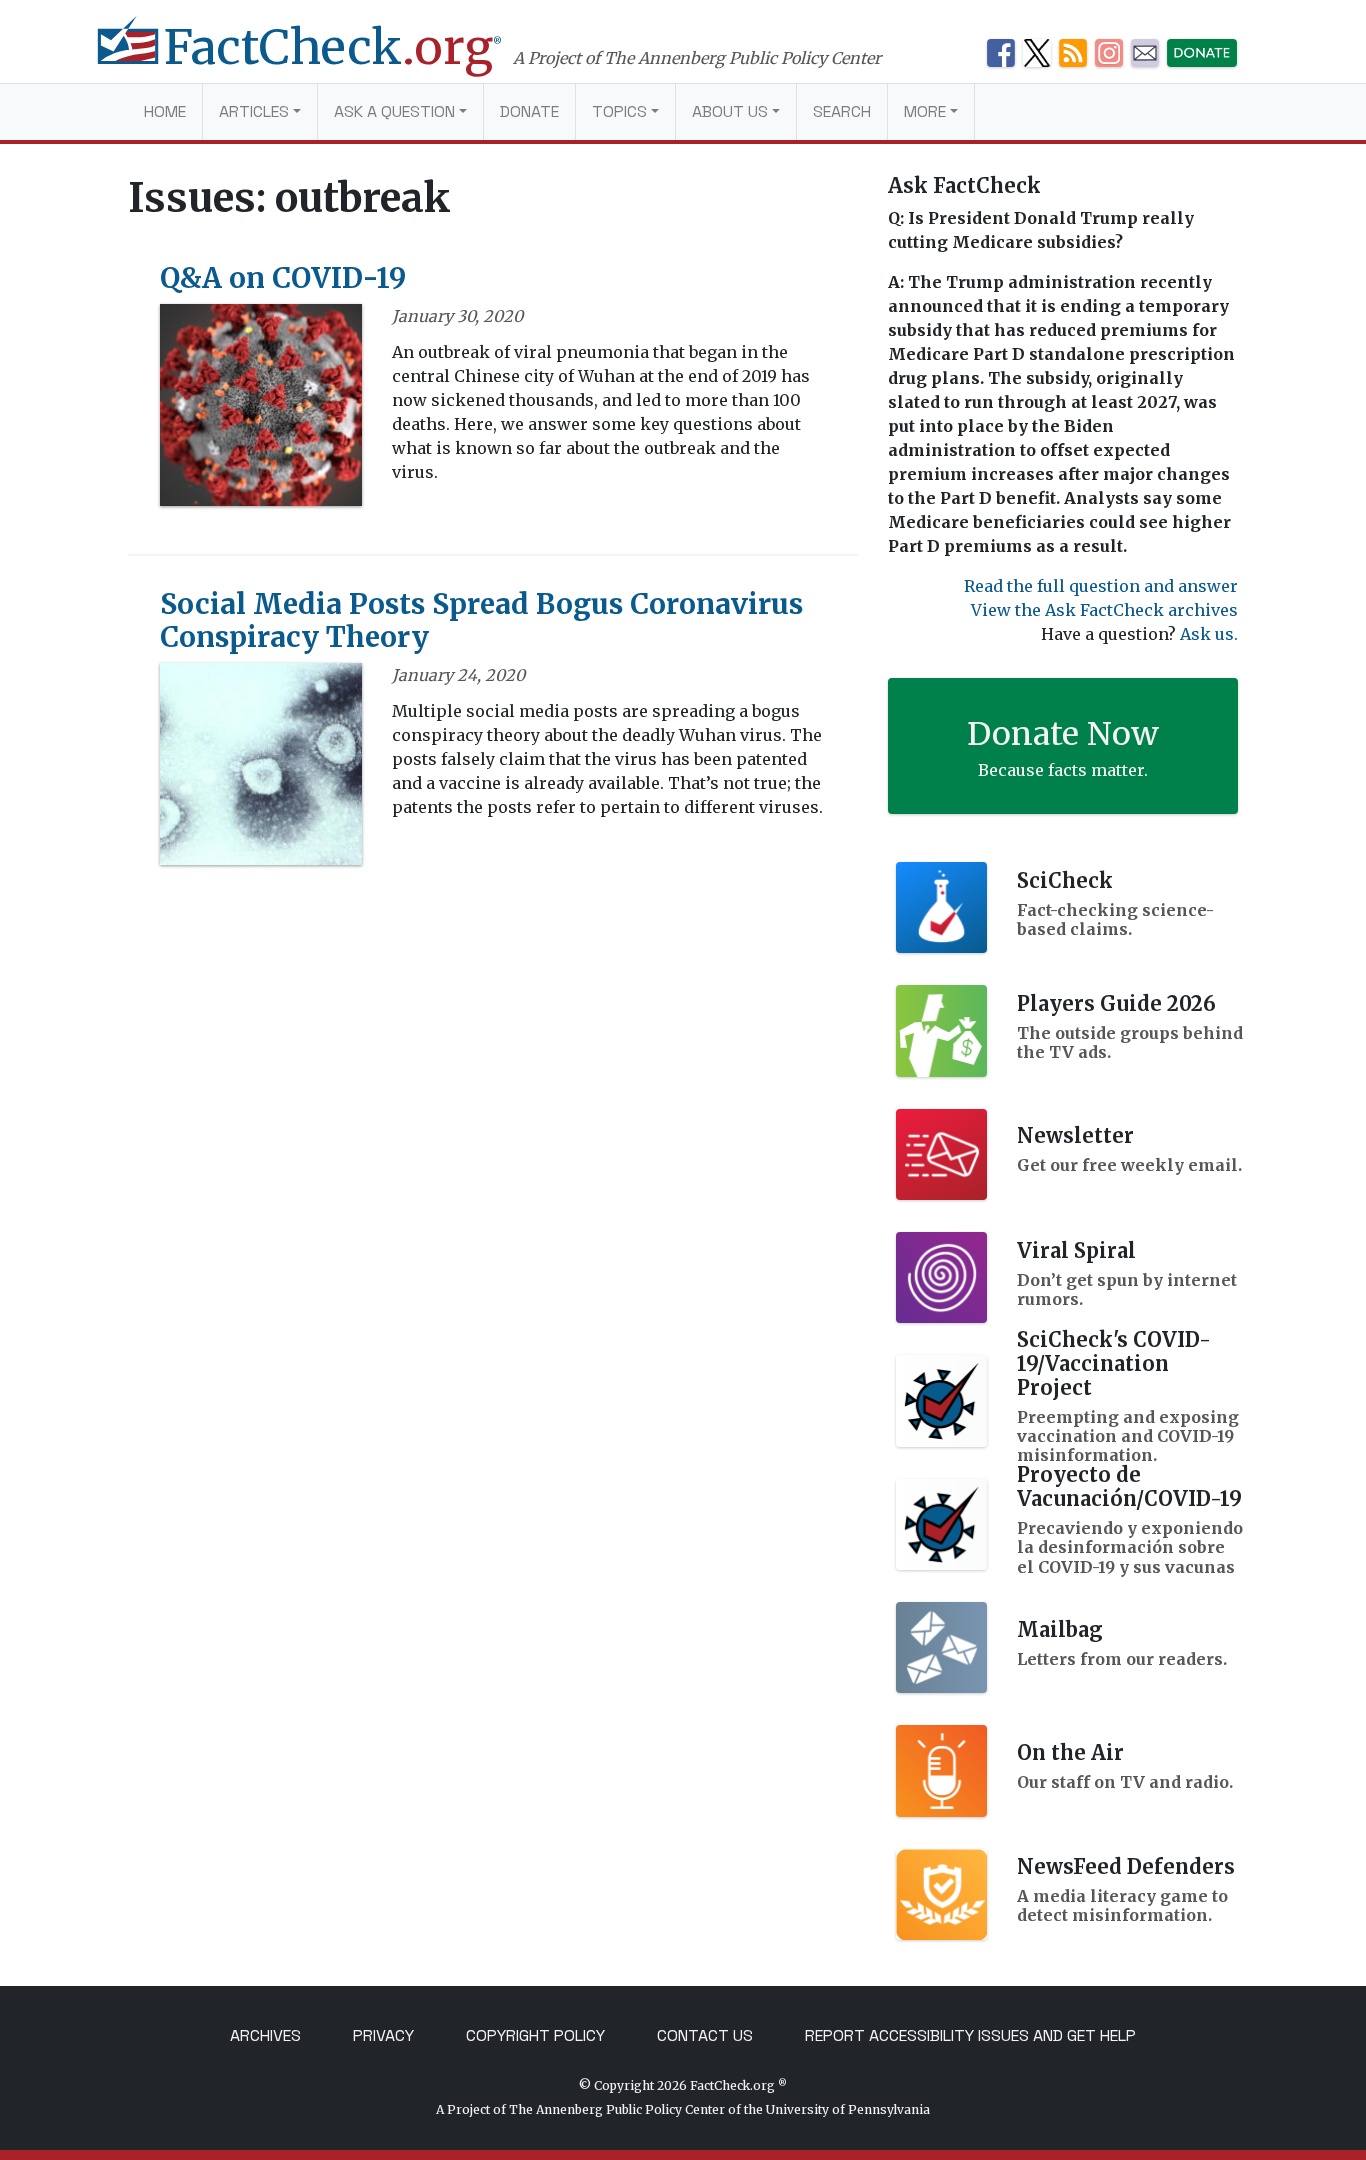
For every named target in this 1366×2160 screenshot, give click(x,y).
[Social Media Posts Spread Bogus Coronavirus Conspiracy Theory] (261, 770)
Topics (619, 111)
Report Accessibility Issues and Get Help (970, 2035)
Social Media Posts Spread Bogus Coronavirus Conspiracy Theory (481, 621)
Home (165, 111)
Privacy (383, 2035)
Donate (529, 111)
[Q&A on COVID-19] (261, 411)
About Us (730, 111)
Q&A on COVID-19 (283, 278)
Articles (254, 111)
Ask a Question (394, 111)
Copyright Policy (535, 2035)
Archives (265, 2035)
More (925, 111)
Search (842, 111)
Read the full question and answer (1101, 586)
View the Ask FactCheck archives (1104, 610)
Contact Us (705, 2035)
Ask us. (1209, 634)
